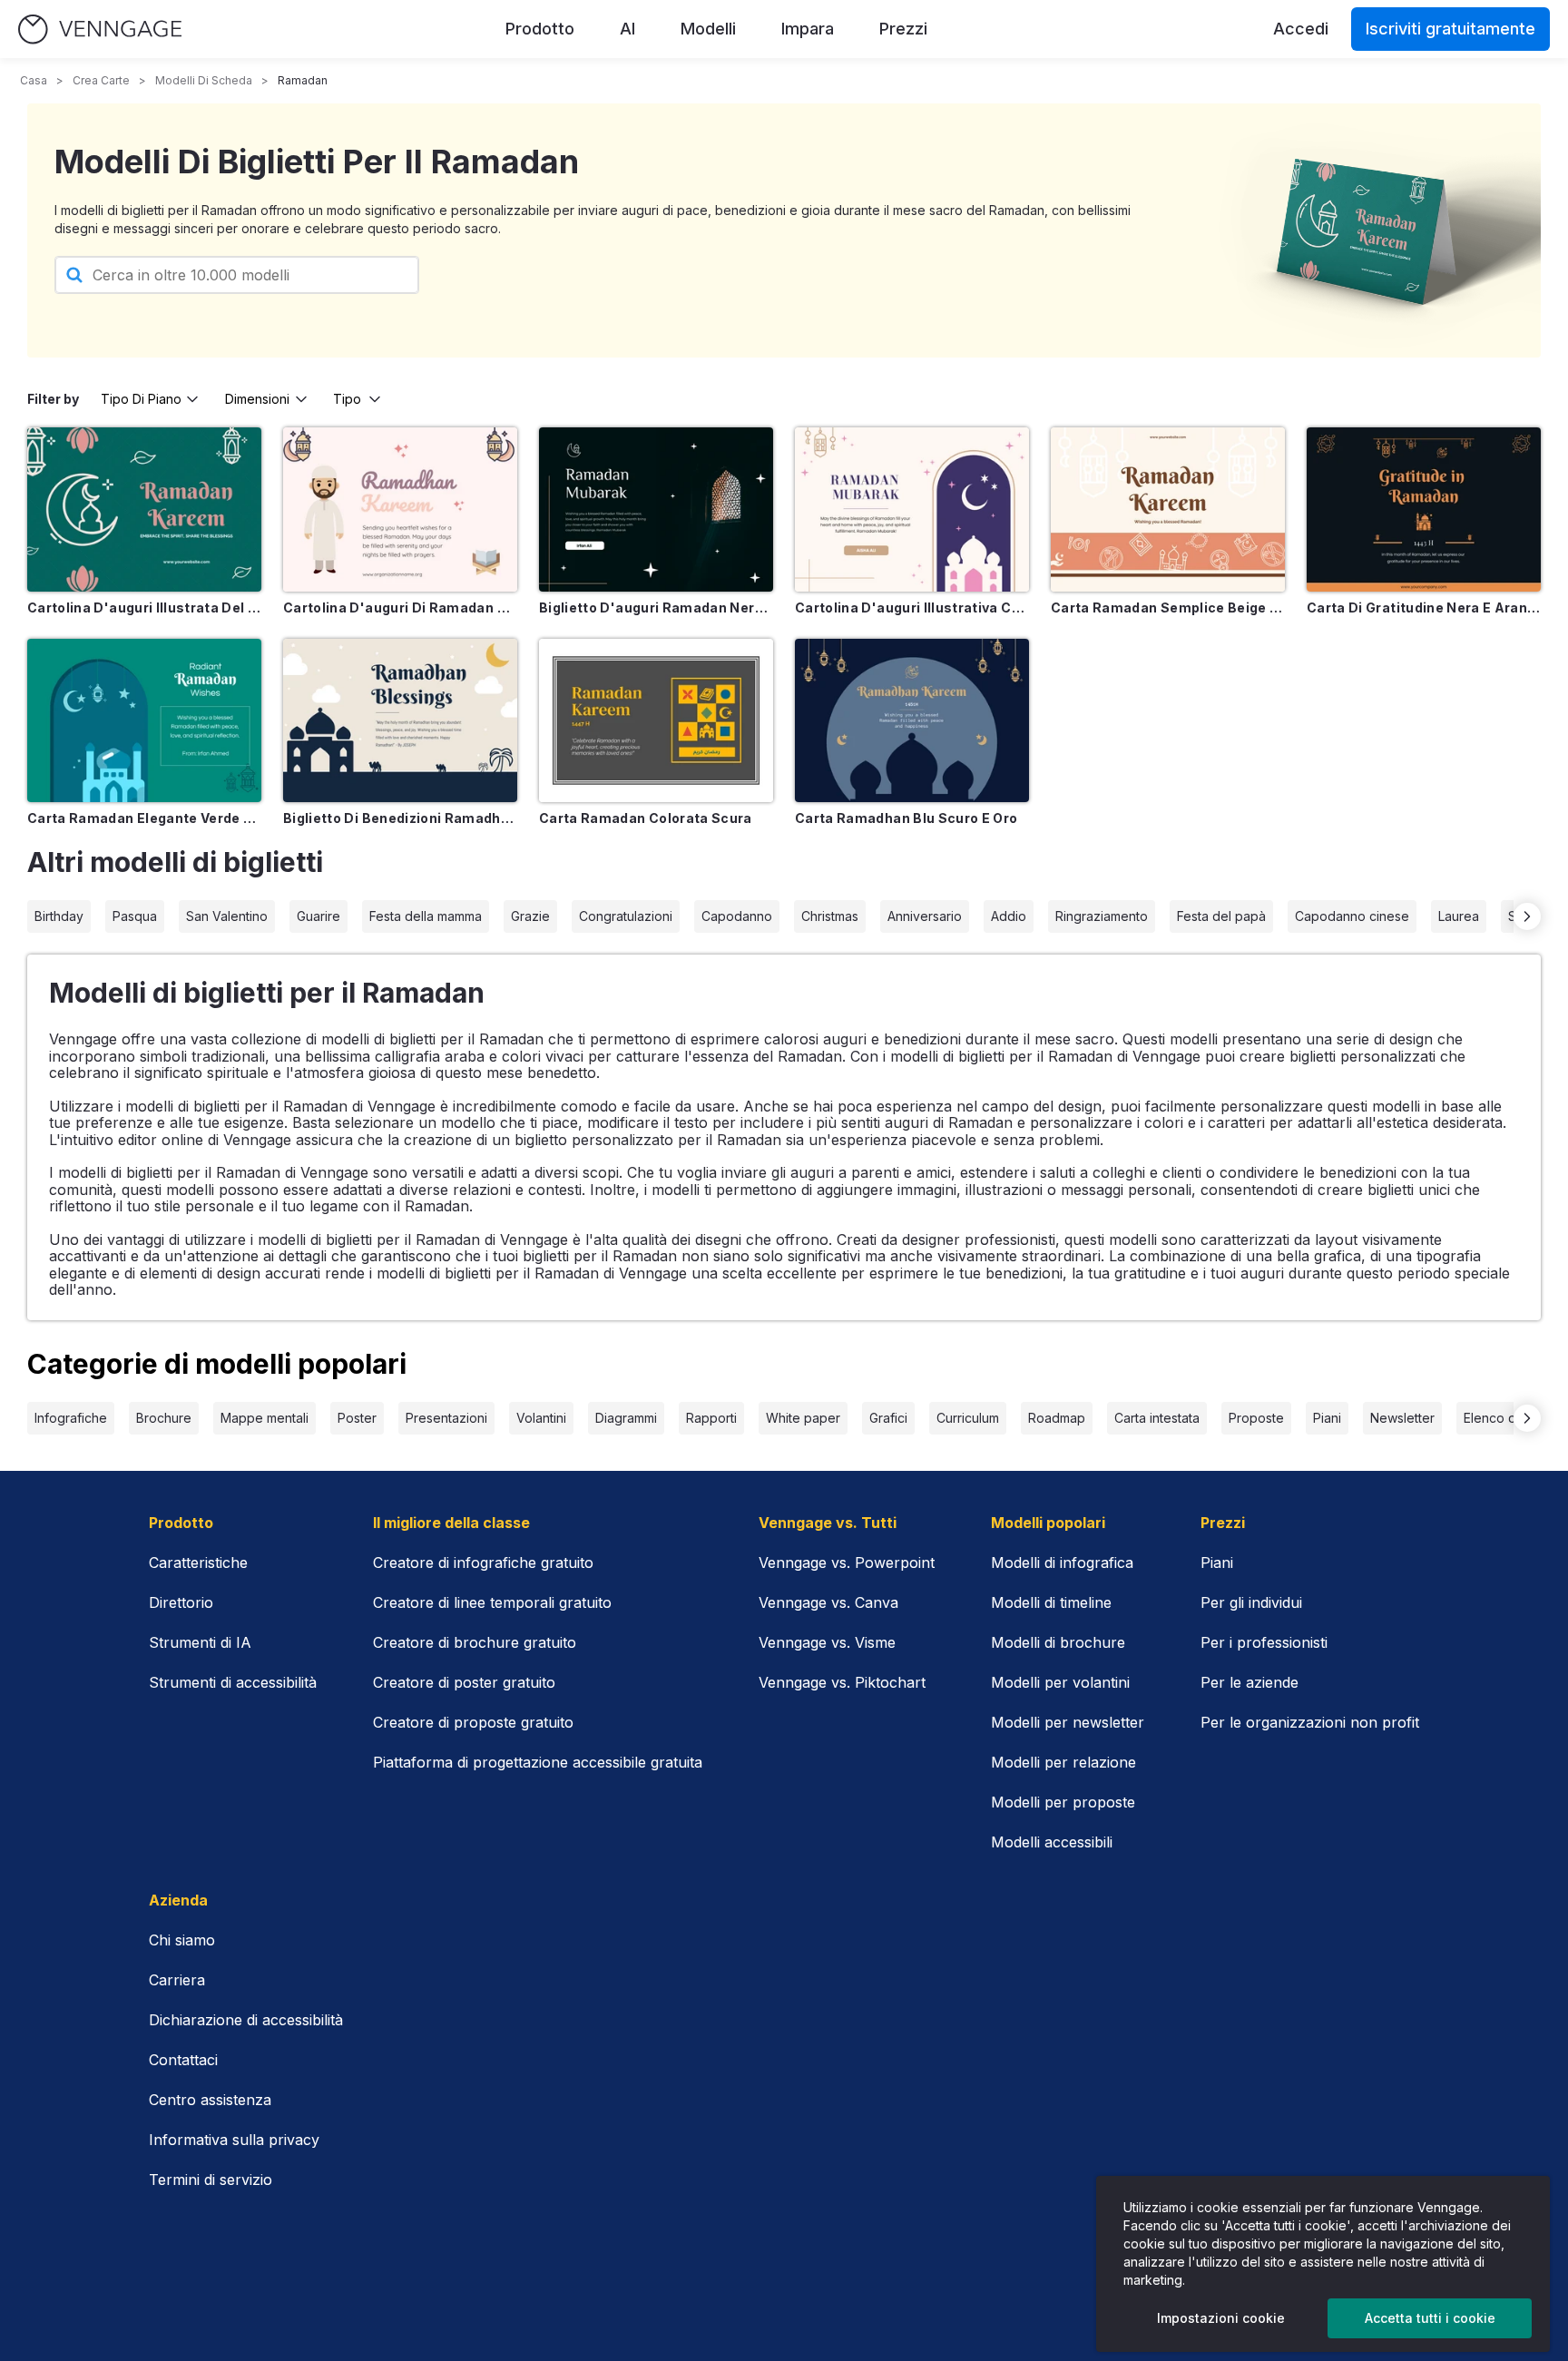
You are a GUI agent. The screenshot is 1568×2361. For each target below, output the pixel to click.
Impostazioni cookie (1221, 2318)
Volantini (541, 1418)
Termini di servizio (211, 2180)
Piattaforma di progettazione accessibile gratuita (538, 1762)
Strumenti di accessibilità (233, 1682)
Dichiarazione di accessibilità (246, 2020)
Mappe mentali (265, 1418)
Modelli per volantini (1060, 1682)
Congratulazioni (626, 916)
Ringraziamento (1102, 916)
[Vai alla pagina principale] (100, 29)
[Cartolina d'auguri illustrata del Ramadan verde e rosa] (144, 509)
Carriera (177, 1980)
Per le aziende (1249, 1682)
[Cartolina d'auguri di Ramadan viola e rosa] (400, 509)
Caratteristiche (198, 1563)
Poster (357, 1418)
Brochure (164, 1418)
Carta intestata (1157, 1418)
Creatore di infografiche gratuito (483, 1563)
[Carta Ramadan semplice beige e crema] (1168, 509)
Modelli (708, 29)
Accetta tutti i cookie (1430, 2318)
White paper (803, 1418)
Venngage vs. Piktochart (842, 1682)
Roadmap (1057, 1418)
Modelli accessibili (1052, 1842)
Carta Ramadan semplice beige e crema (1168, 607)
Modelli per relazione (1063, 1762)
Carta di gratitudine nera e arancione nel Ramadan (1424, 607)
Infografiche (71, 1418)
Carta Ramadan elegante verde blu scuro (144, 818)
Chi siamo (182, 1940)
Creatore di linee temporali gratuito (492, 1602)
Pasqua (135, 916)
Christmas (830, 916)
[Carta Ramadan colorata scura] (656, 721)
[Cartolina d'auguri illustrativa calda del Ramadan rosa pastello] (912, 509)
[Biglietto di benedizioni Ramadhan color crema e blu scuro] (400, 721)
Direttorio (181, 1602)
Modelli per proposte (1063, 1802)
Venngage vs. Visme (827, 1642)
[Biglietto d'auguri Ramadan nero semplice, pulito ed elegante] (656, 509)
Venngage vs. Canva (828, 1602)
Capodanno (737, 916)
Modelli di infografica (1062, 1563)
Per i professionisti (1264, 1642)
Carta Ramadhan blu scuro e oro (906, 818)
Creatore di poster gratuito (464, 1682)
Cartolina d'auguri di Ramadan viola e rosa (400, 607)
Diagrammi (626, 1418)
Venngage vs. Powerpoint (847, 1563)
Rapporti (711, 1418)
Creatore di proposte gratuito (473, 1722)
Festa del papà (1221, 916)
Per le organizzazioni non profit (1310, 1722)
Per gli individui (1251, 1602)
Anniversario (925, 916)
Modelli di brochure (1058, 1642)
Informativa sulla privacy (234, 2140)
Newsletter (1402, 1418)
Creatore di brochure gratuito (475, 1642)
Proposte (1256, 1418)
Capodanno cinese (1352, 916)
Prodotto (540, 29)
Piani (1327, 1418)
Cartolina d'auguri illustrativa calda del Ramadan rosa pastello (912, 607)
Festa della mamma (426, 916)
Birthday (59, 916)
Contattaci (183, 2060)
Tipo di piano (141, 399)
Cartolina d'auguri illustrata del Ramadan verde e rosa (144, 607)
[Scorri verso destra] (1527, 916)
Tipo (347, 399)
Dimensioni (257, 399)
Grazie (530, 916)
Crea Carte (101, 80)
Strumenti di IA (200, 1642)
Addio (1009, 916)
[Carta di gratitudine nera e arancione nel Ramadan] (1424, 509)
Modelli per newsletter (1068, 1722)
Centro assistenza (210, 2100)
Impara (808, 29)
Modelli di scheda (204, 80)
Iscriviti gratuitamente (1450, 29)
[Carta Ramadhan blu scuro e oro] (912, 721)
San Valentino (227, 916)
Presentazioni (446, 1418)
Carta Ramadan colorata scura (646, 818)
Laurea (1459, 916)
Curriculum (968, 1418)
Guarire (318, 916)
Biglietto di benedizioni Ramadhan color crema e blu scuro (400, 818)
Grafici (888, 1418)
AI (627, 29)
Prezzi (903, 29)
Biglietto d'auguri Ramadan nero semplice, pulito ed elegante (656, 607)
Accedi (1301, 29)
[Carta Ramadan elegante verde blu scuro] (144, 721)
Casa (34, 80)
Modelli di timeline (1051, 1602)
